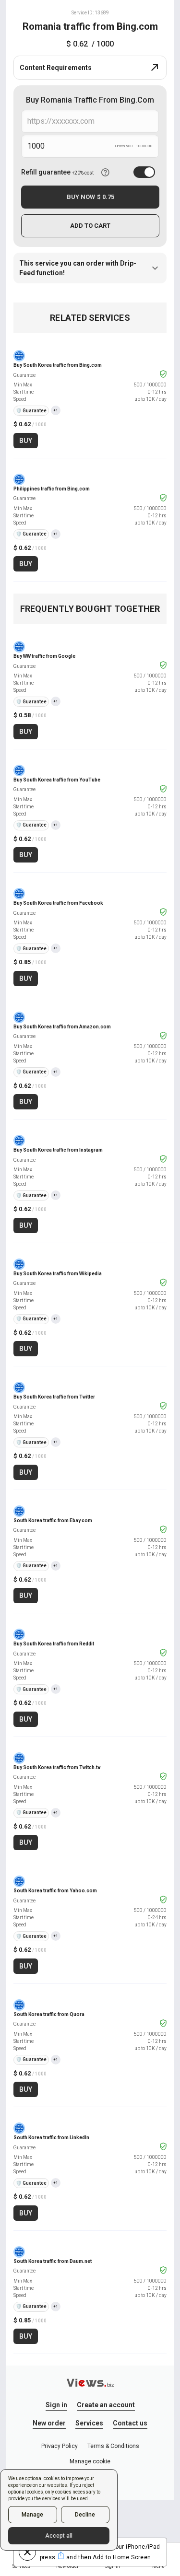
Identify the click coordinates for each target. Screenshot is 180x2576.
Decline (85, 2515)
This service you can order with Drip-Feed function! (78, 268)
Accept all (59, 2536)
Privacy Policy (60, 2446)
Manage (32, 2515)
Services (89, 2423)
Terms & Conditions (113, 2446)
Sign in (56, 2405)
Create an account (106, 2405)
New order (49, 2423)
